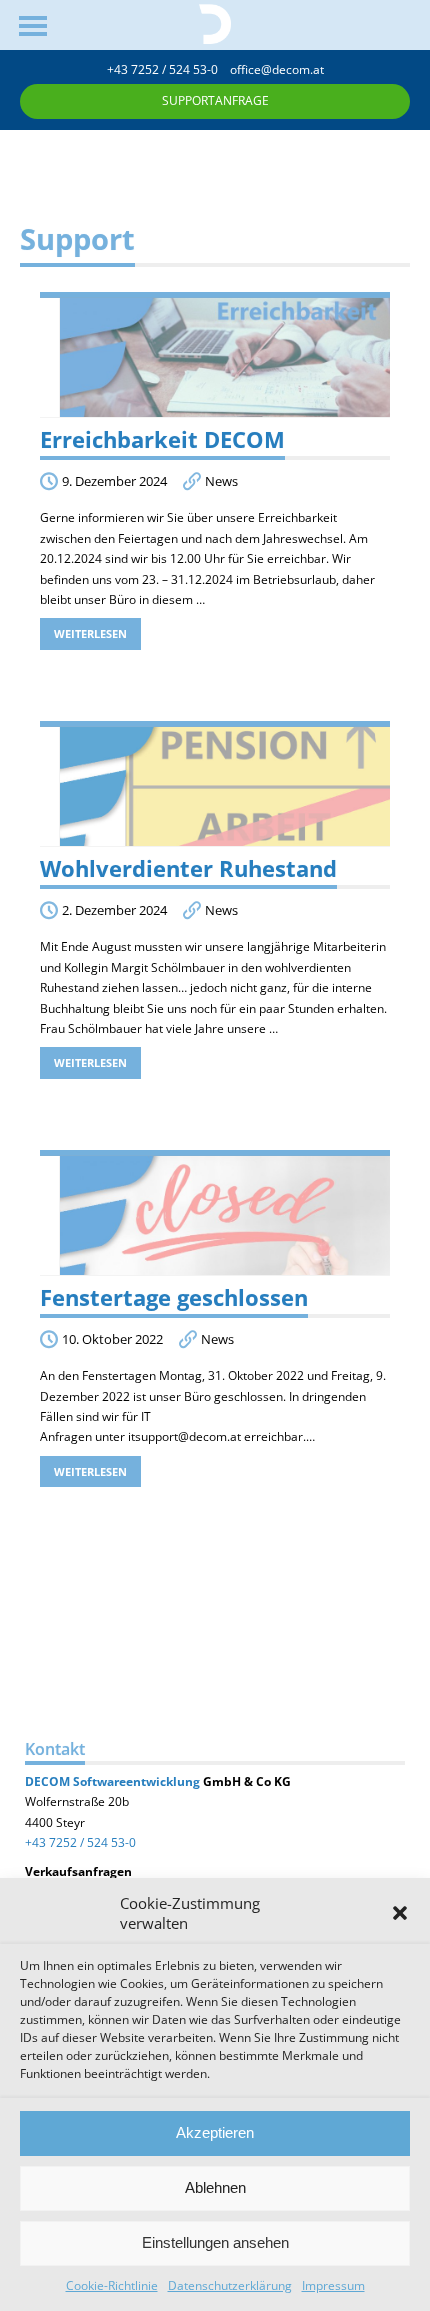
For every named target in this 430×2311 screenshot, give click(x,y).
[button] (400, 1913)
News (221, 481)
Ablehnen (215, 2187)
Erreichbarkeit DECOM (162, 439)
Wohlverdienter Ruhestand (188, 868)
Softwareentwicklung (135, 1781)
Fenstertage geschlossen (174, 1297)
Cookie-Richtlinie (112, 2285)
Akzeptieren (215, 2132)
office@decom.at (277, 69)
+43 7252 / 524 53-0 (168, 69)
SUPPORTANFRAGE (215, 100)
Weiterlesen (90, 633)
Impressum (333, 2285)
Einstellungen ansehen (215, 2242)
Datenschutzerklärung (230, 2285)
